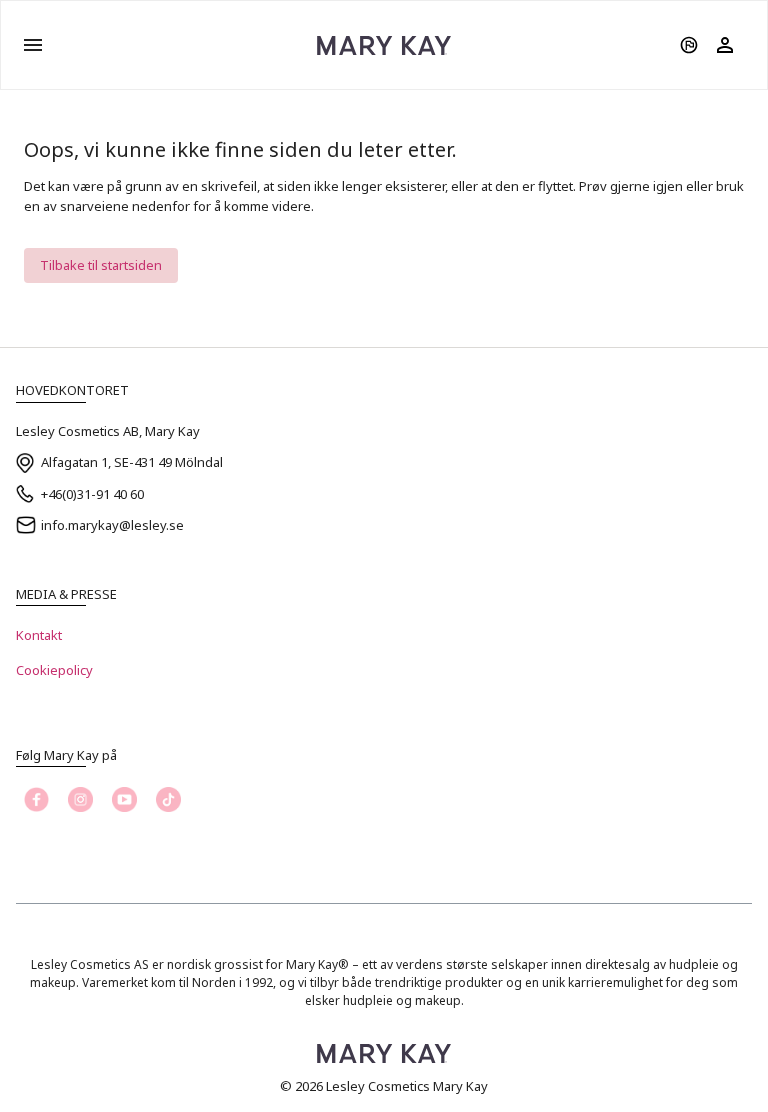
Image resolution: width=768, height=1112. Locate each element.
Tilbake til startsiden (101, 265)
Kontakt (39, 635)
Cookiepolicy (54, 670)
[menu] (33, 45)
